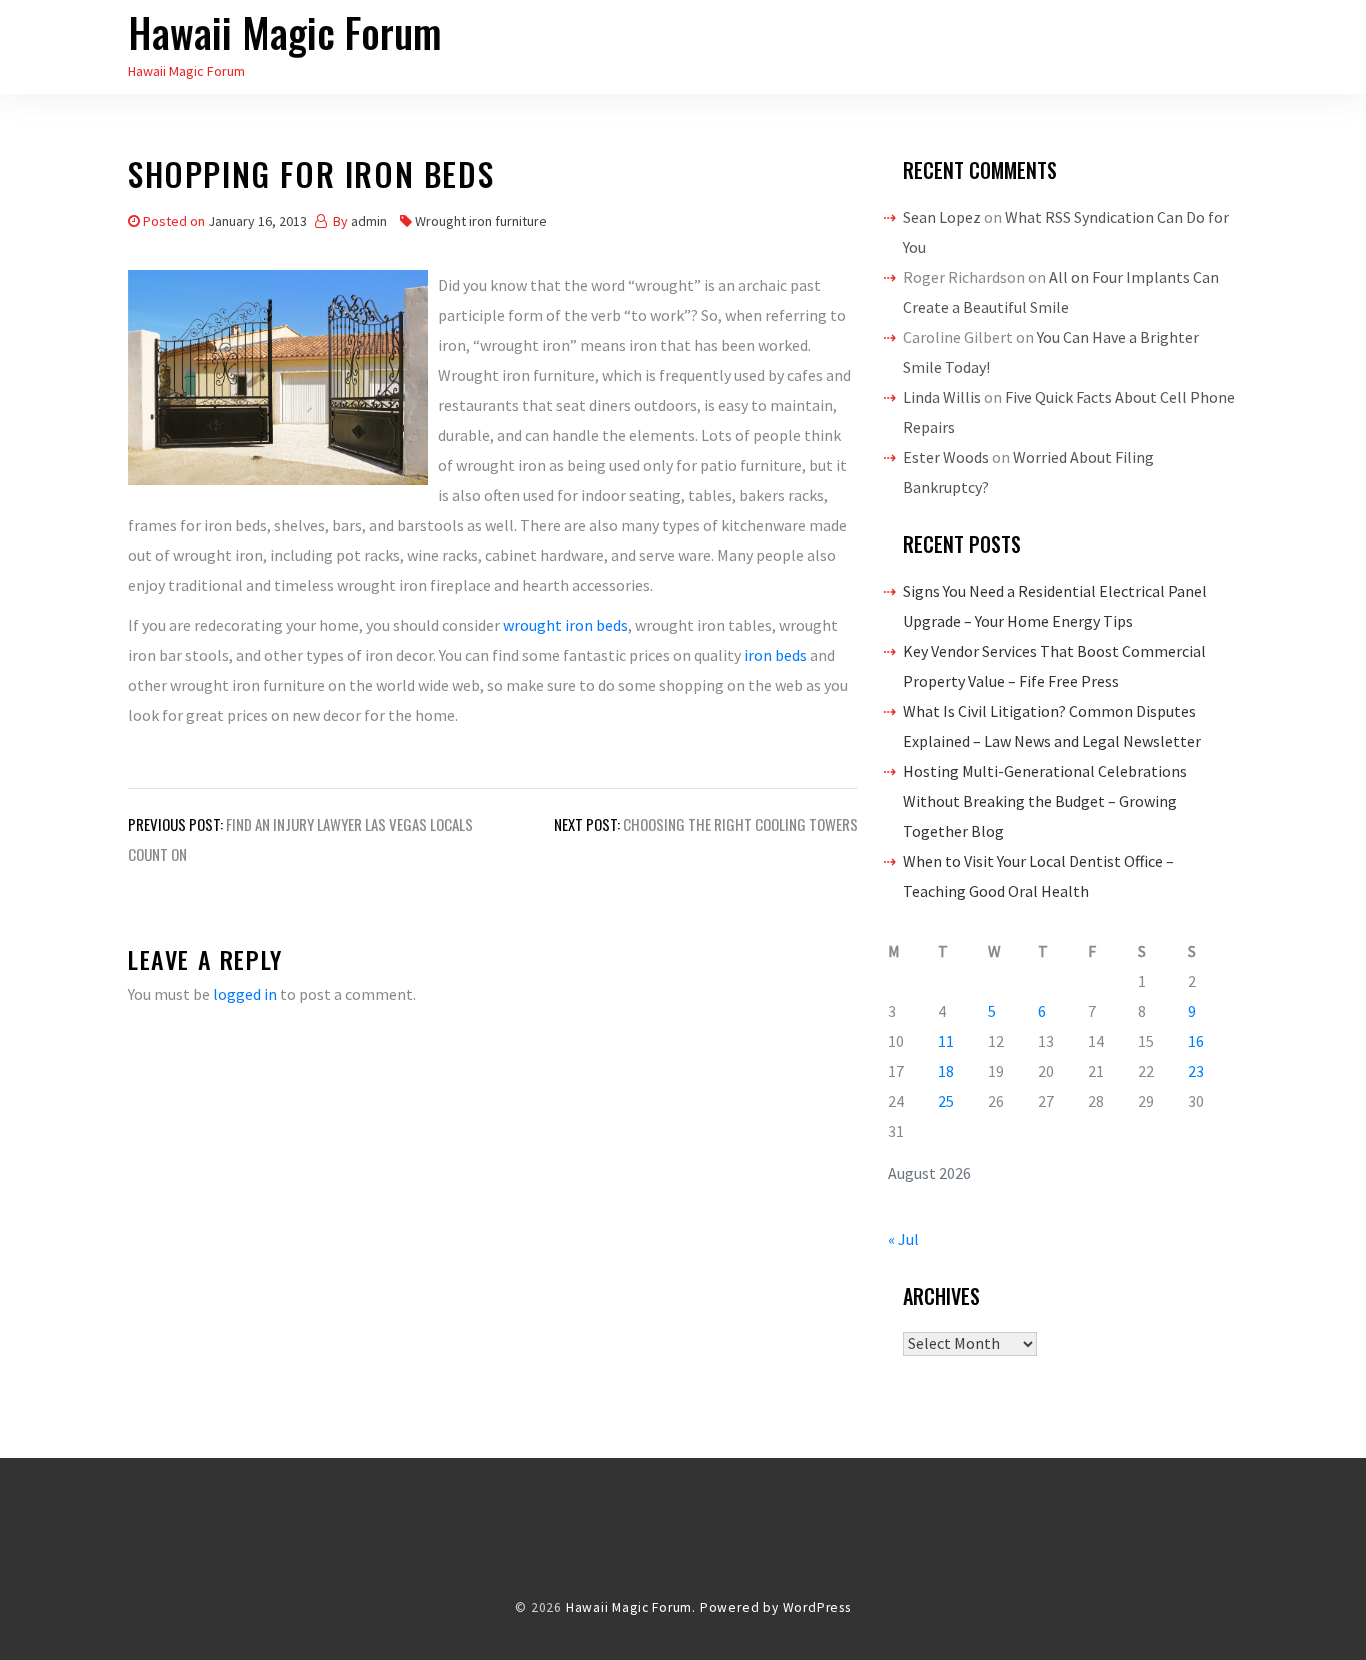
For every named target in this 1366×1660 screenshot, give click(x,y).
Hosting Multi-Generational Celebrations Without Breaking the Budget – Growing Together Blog (1045, 801)
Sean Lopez (942, 217)
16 (1196, 1041)
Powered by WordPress (775, 1607)
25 (946, 1101)
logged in (245, 994)
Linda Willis (942, 397)
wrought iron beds (565, 625)
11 (946, 1041)
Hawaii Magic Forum (285, 32)
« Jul (903, 1239)
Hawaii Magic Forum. (631, 1607)
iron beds (775, 655)
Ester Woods (946, 457)
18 (946, 1071)
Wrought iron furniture (481, 221)
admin (369, 221)
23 (1196, 1071)
